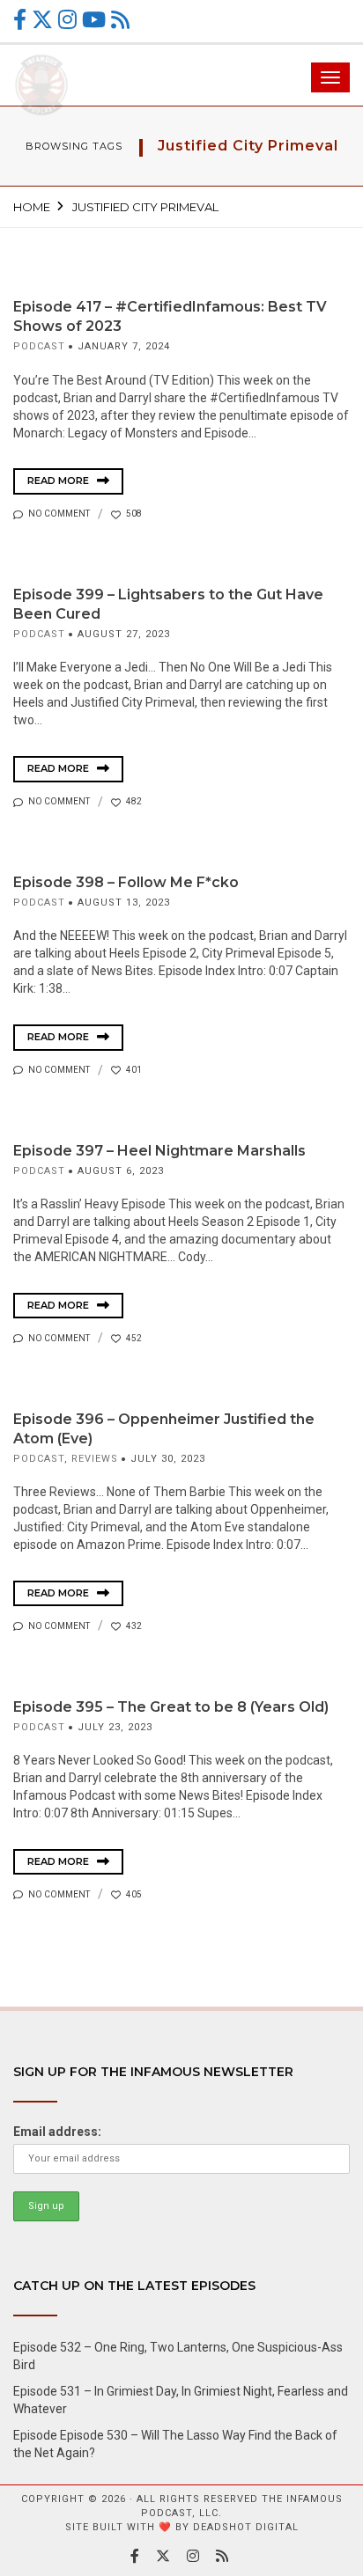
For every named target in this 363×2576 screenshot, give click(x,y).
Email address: (57, 2132)
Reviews (95, 1459)
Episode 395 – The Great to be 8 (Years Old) (171, 1707)
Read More (59, 481)
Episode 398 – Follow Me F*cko (126, 882)
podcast (39, 346)
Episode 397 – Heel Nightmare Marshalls (159, 1151)
